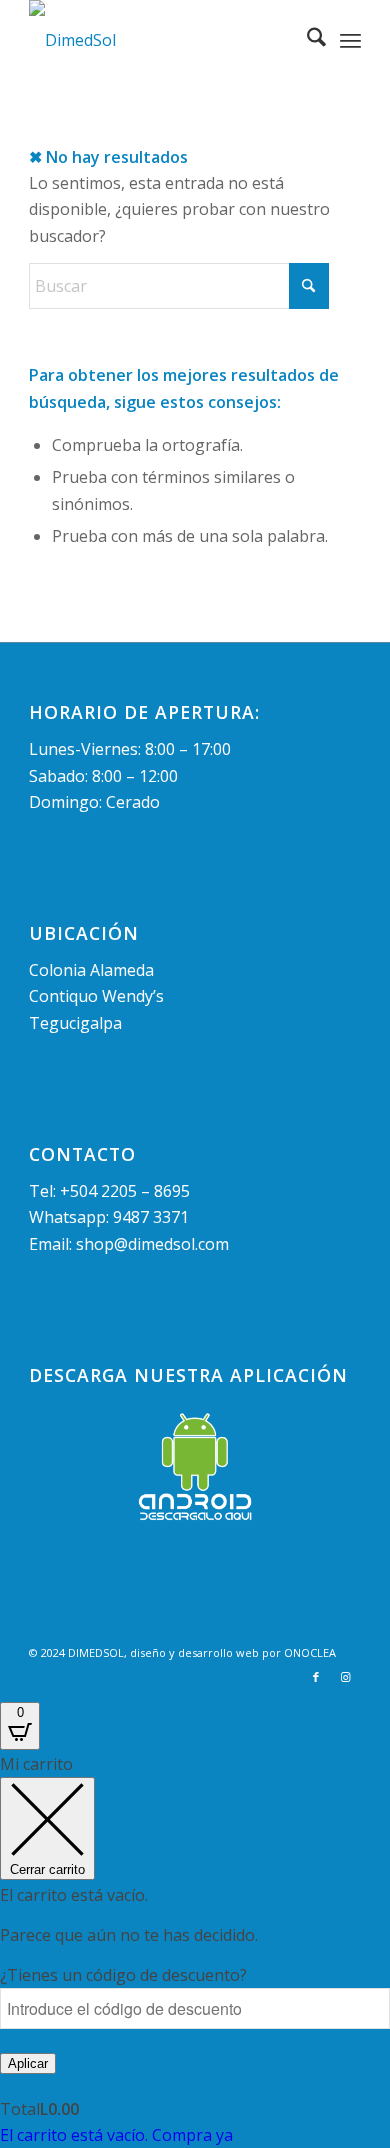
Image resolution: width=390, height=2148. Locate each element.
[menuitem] (306, 40)
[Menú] (350, 40)
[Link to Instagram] (346, 1677)
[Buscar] (306, 40)
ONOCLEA (310, 1652)
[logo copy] (161, 40)
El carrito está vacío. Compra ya (116, 2135)
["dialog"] (195, 1949)
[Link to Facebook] (316, 1677)
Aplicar (28, 2063)
